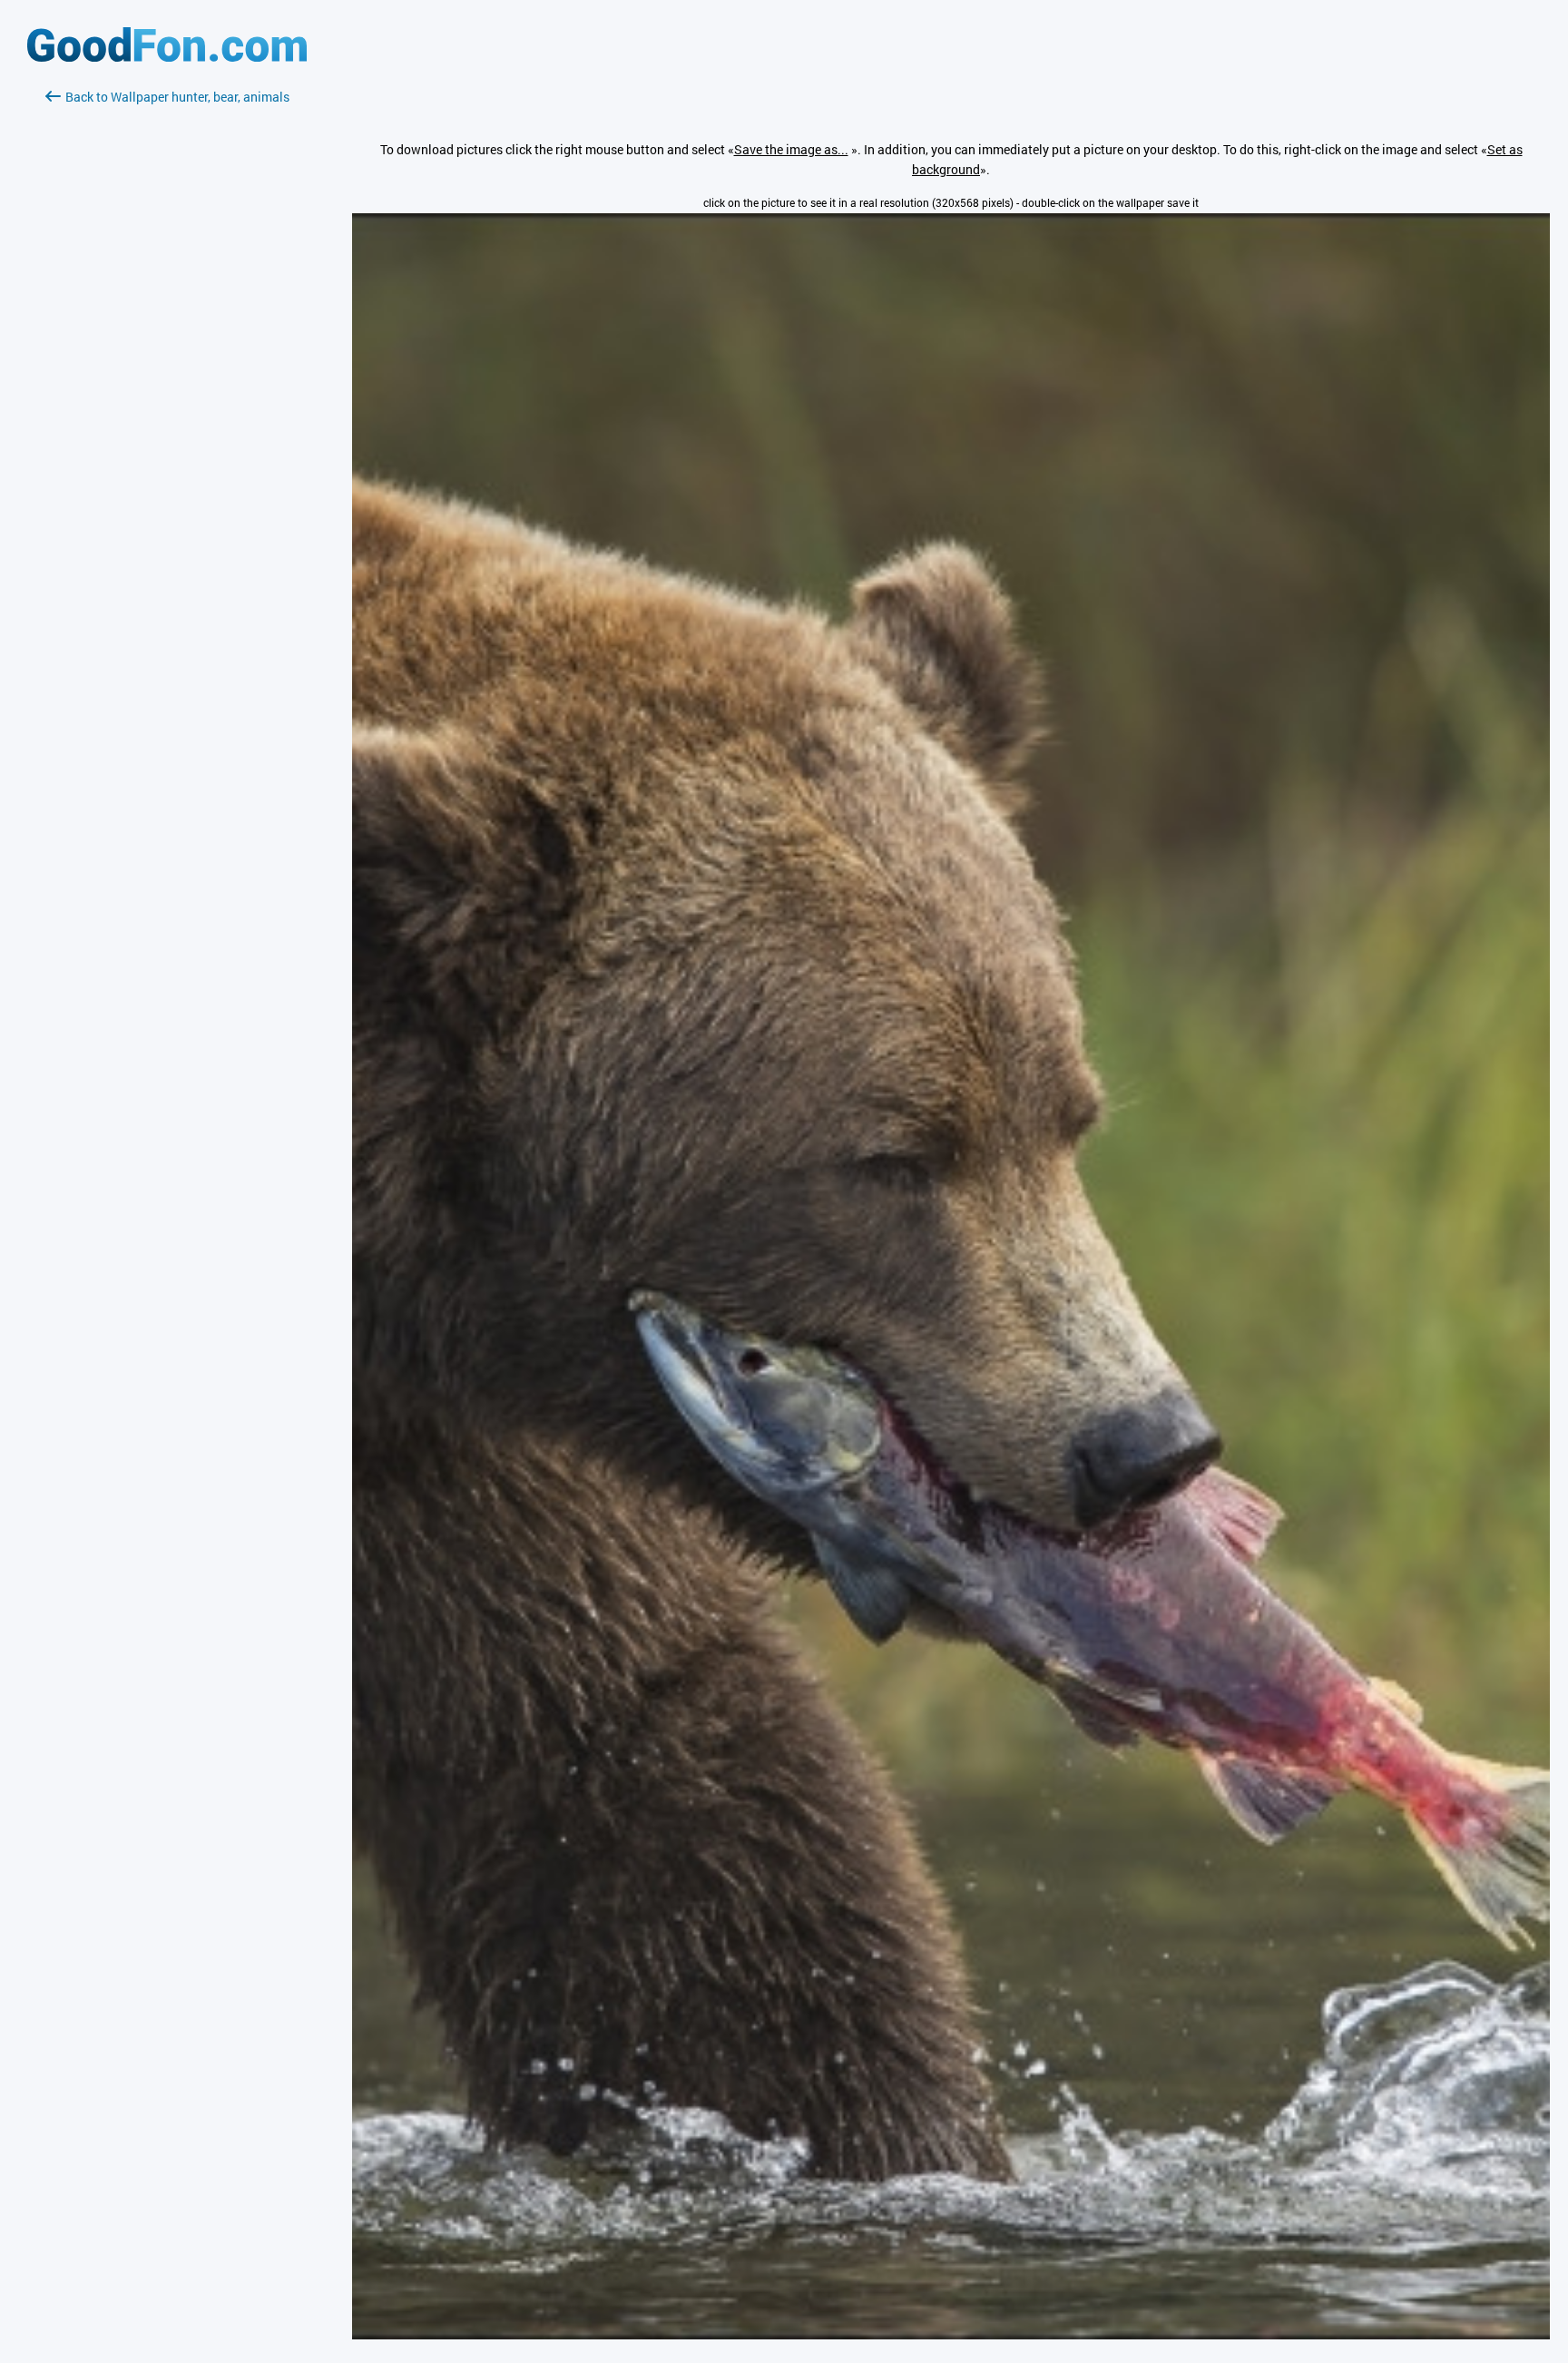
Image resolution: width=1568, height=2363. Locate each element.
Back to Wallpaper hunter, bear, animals (177, 97)
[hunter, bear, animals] (951, 2334)
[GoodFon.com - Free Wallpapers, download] (167, 57)
